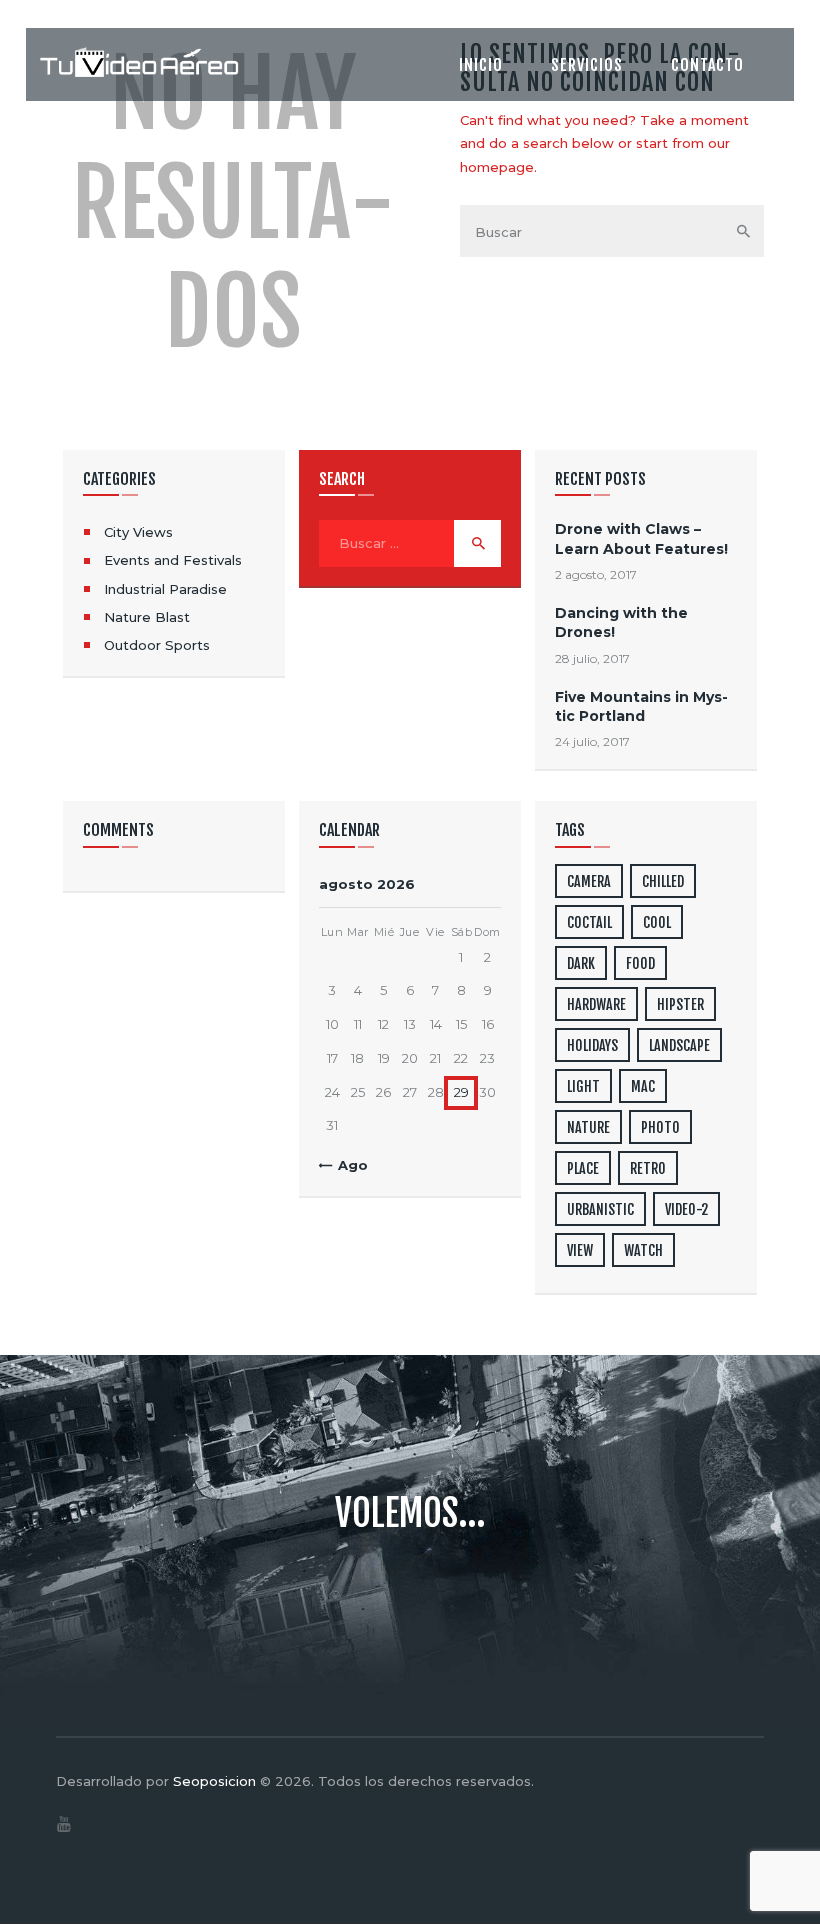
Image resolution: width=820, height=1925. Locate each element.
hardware (596, 1004)
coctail (589, 922)
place (583, 1168)
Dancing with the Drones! (621, 622)
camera (589, 881)
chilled (663, 881)
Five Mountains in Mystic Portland (641, 706)
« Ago (347, 1165)
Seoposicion (214, 1781)
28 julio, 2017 (592, 658)
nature (588, 1127)
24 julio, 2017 (592, 741)
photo (660, 1127)
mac (643, 1086)
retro (648, 1168)
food (640, 963)
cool (657, 922)
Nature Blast (147, 617)
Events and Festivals (173, 560)
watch (643, 1250)
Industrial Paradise (165, 589)
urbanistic (600, 1209)
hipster (680, 1004)
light (583, 1086)
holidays (592, 1045)
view (580, 1250)
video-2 (686, 1209)
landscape (679, 1045)
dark (581, 963)
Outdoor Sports (157, 645)
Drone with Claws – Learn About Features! (641, 538)
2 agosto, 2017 (596, 574)
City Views (138, 532)
